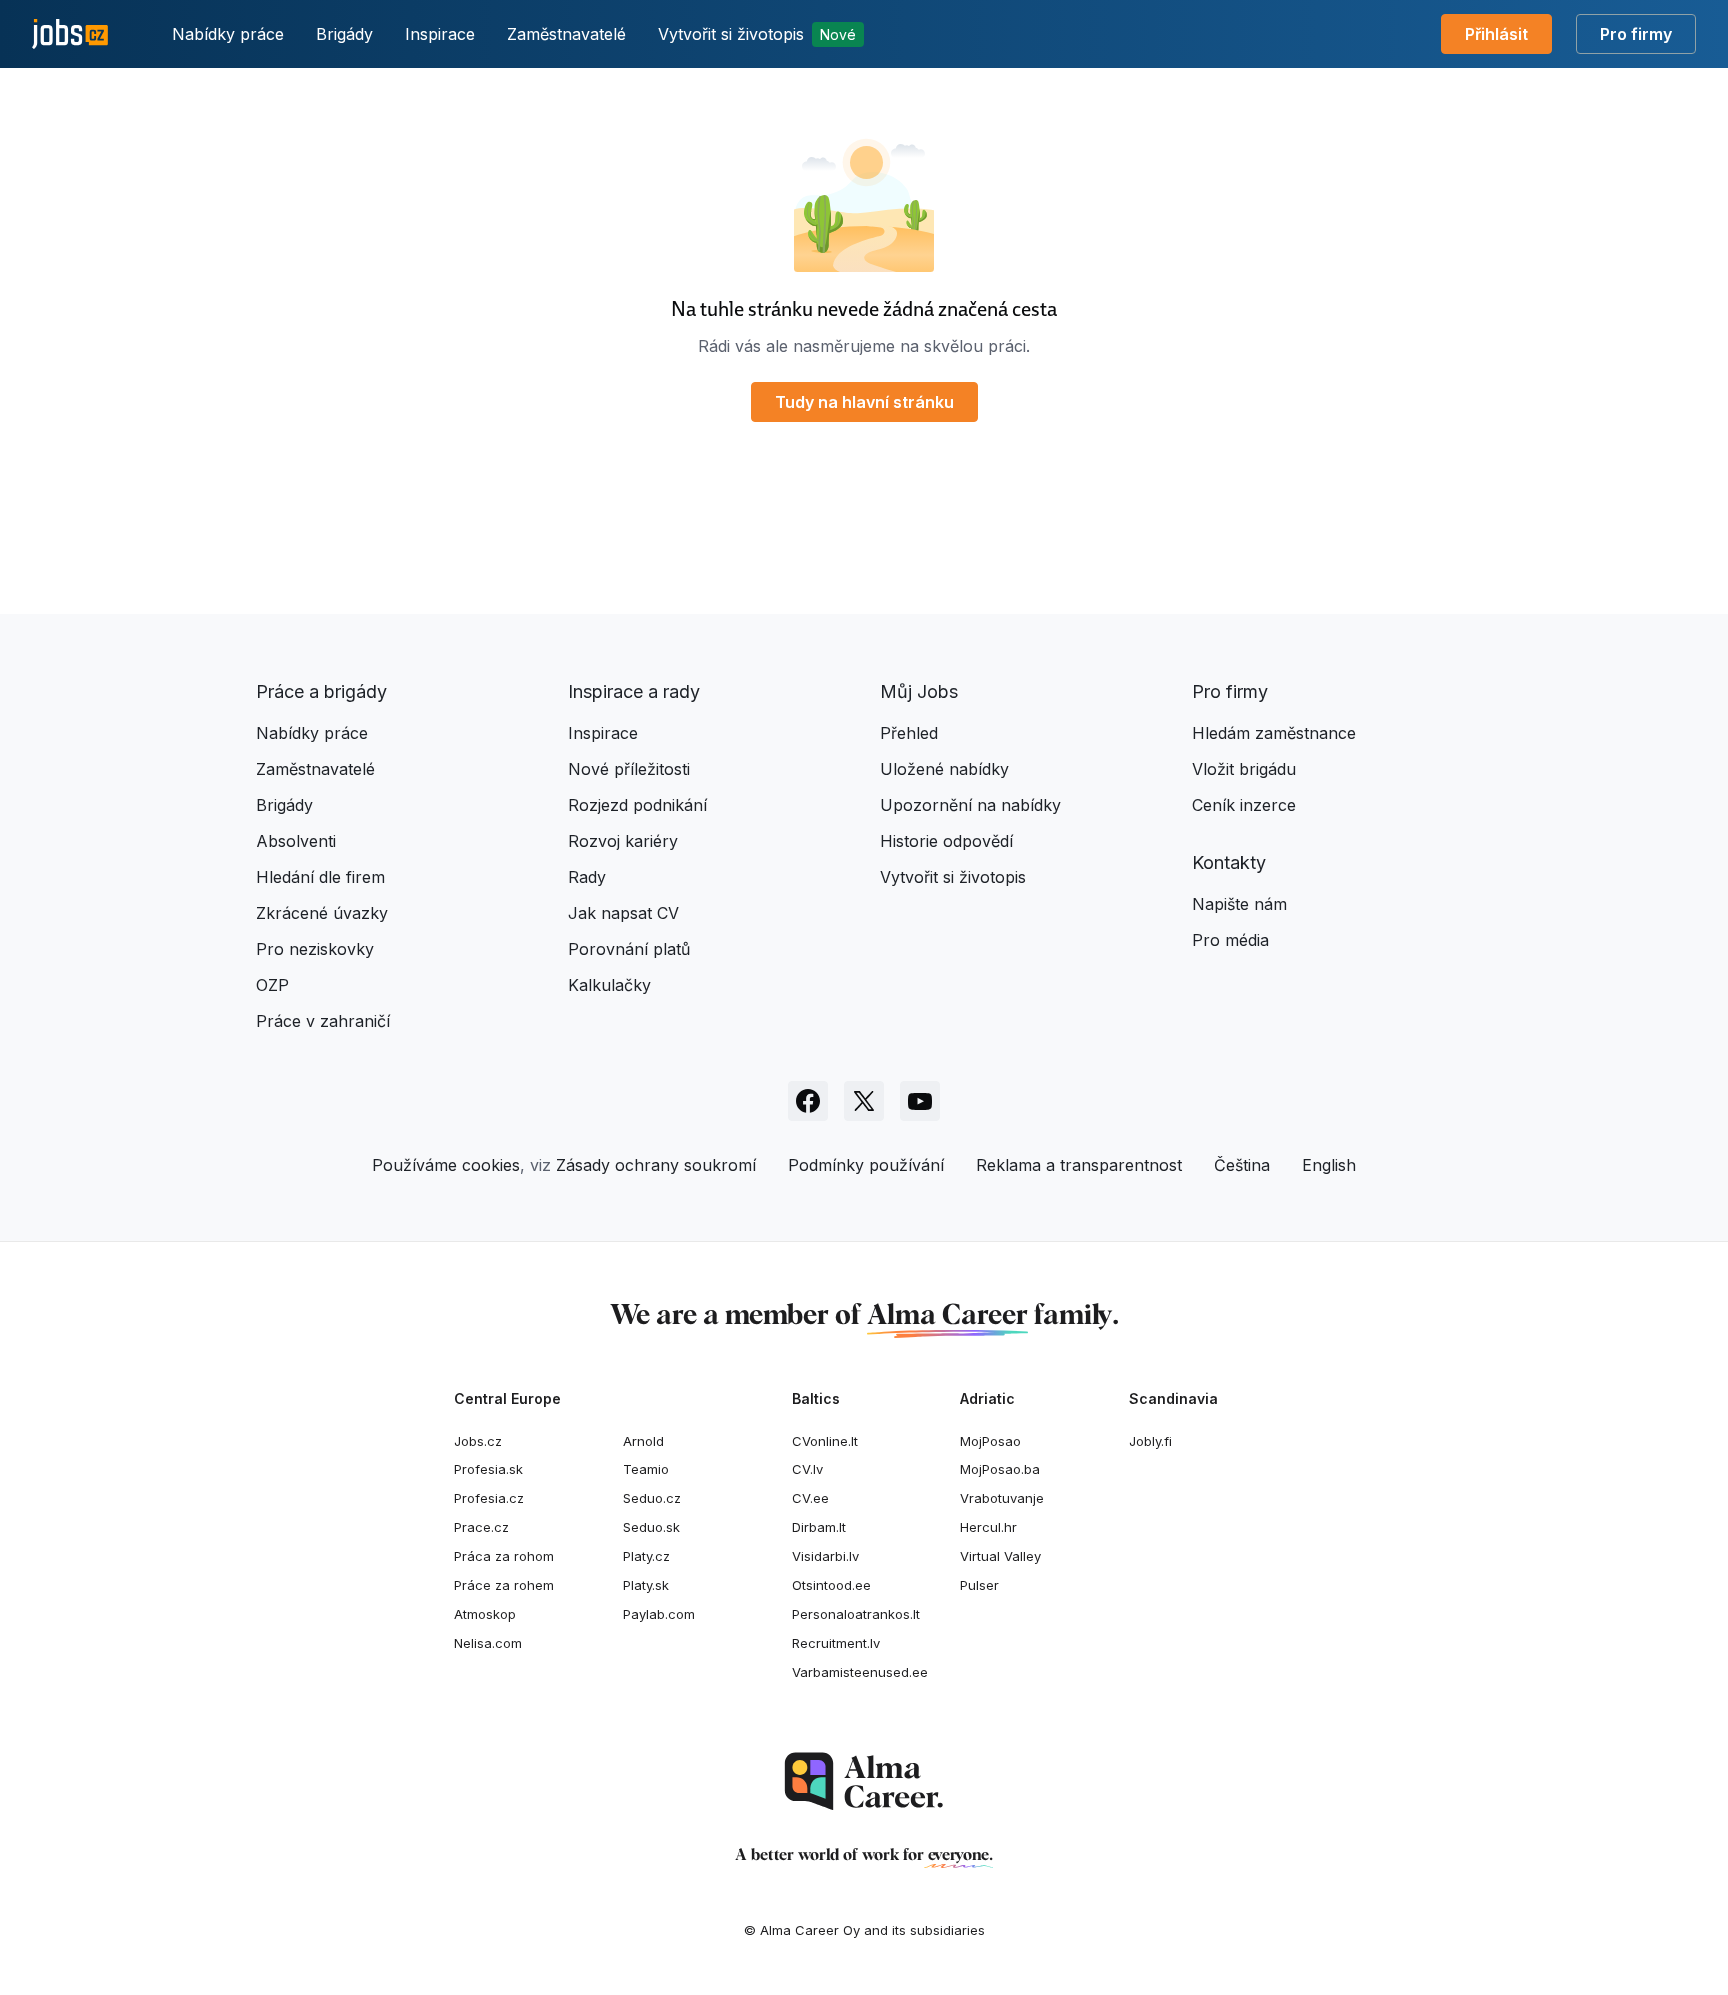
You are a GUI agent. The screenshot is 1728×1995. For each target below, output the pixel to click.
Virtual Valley (1000, 1556)
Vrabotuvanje (1002, 1498)
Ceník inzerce (1244, 805)
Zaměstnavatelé (566, 34)
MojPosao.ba (1000, 1469)
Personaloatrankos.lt (856, 1614)
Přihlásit (1496, 34)
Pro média (1230, 940)
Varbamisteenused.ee (860, 1672)
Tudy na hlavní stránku (864, 402)
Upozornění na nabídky (970, 805)
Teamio (646, 1469)
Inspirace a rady (634, 691)
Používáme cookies (446, 1165)
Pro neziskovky (315, 949)
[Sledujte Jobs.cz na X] (864, 1101)
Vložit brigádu (1244, 769)
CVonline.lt (825, 1441)
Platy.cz (646, 1556)
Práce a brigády (321, 691)
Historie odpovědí (946, 841)
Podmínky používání (866, 1165)
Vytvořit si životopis (757, 34)
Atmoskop (485, 1614)
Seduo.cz (652, 1498)
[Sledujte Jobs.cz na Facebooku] (808, 1101)
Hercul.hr (988, 1527)
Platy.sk (646, 1585)
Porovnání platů (629, 949)
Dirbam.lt (819, 1527)
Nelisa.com (488, 1643)
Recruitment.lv (836, 1643)
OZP (272, 985)
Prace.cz (481, 1527)
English (1329, 1165)
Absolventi (296, 841)
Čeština (1242, 1165)
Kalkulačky (609, 985)
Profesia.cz (489, 1498)
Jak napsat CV (623, 913)
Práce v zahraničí (323, 1021)
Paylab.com (659, 1614)
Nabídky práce (228, 34)
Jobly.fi (1150, 1441)
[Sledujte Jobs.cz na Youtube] (920, 1101)
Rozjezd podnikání (637, 805)
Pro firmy (1636, 34)
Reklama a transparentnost (1079, 1165)
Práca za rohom (504, 1556)
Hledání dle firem (320, 877)
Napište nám (1239, 904)
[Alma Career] (864, 1781)
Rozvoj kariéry (623, 841)
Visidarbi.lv (825, 1556)
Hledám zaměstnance (1274, 733)
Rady (587, 877)
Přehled (909, 733)
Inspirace (440, 34)
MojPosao (990, 1441)
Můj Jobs (919, 691)
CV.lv (807, 1469)
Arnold (643, 1441)
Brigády (344, 34)
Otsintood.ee (831, 1585)
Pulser (979, 1585)
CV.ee (810, 1498)
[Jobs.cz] (70, 34)
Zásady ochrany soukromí (656, 1165)
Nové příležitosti (629, 769)
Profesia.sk (488, 1469)
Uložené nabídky (944, 769)
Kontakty (1229, 862)
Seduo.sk (651, 1527)
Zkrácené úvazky (322, 913)
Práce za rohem (504, 1585)
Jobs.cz (478, 1441)
